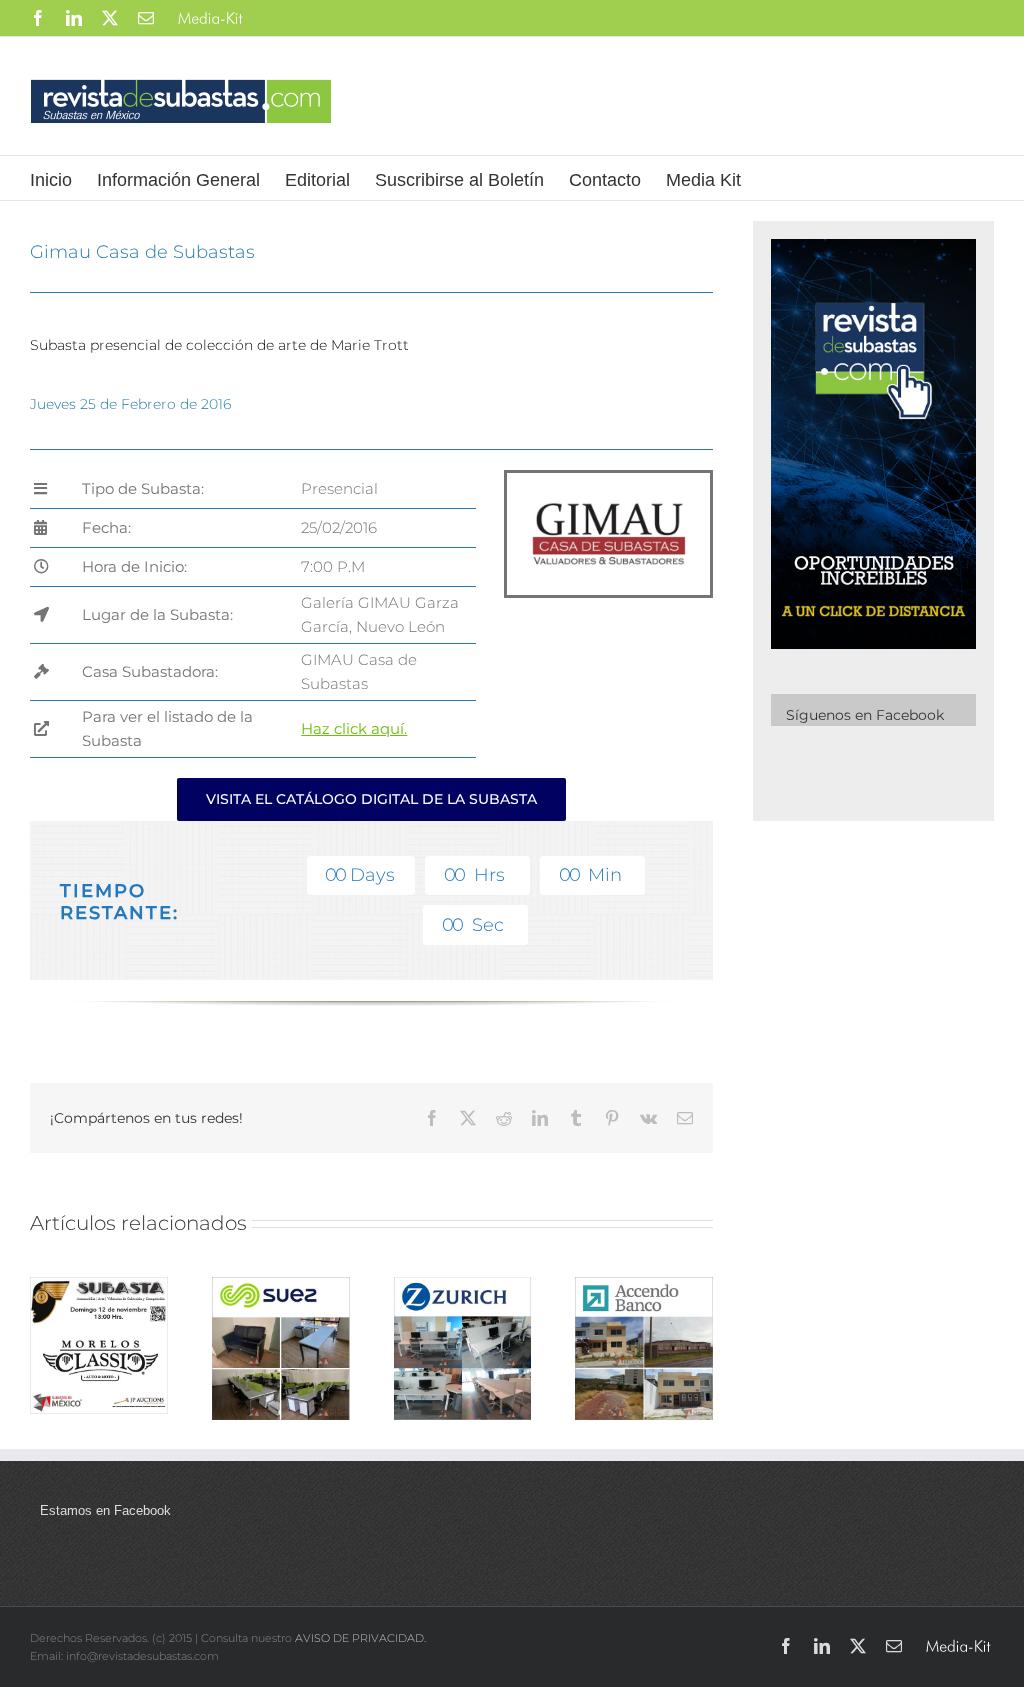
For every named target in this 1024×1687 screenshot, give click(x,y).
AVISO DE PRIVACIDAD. (360, 1638)
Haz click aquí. (354, 728)
